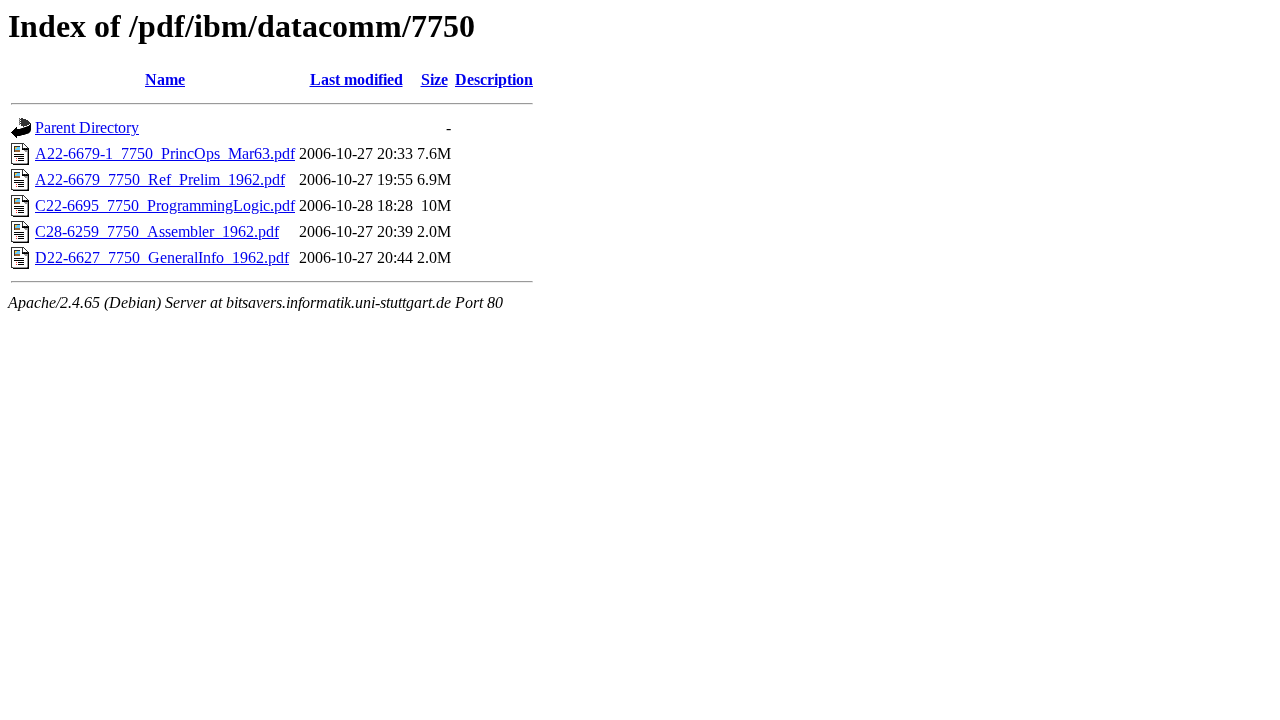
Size (434, 79)
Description (494, 79)
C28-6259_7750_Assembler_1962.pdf (157, 231)
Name (165, 79)
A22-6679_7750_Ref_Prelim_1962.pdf (160, 179)
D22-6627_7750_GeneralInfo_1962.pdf (162, 257)
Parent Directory (87, 127)
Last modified (356, 79)
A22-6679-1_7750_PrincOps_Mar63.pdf (165, 153)
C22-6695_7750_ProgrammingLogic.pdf (165, 205)
